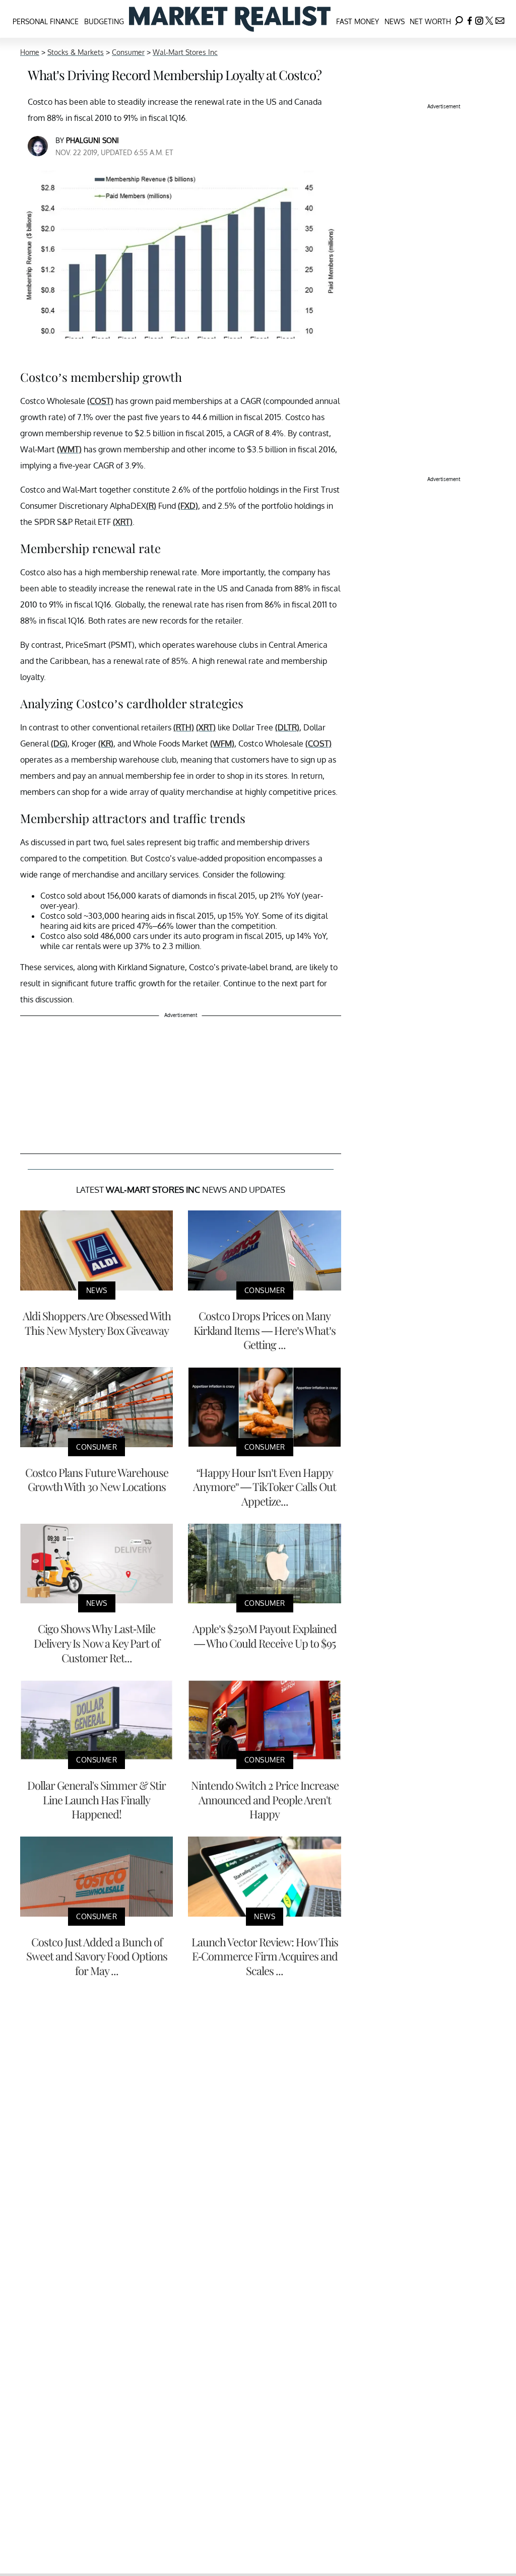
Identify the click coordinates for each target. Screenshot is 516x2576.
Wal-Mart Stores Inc (185, 52)
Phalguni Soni (92, 140)
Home (30, 52)
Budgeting (104, 21)
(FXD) (188, 506)
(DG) (59, 743)
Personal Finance (46, 21)
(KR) (106, 743)
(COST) (100, 401)
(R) (151, 506)
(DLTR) (287, 727)
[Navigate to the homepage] (230, 19)
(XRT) (123, 522)
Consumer (128, 52)
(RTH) (184, 727)
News (395, 21)
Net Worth (430, 21)
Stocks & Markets (76, 52)
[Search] (459, 19)
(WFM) (222, 743)
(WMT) (69, 449)
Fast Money (358, 21)
